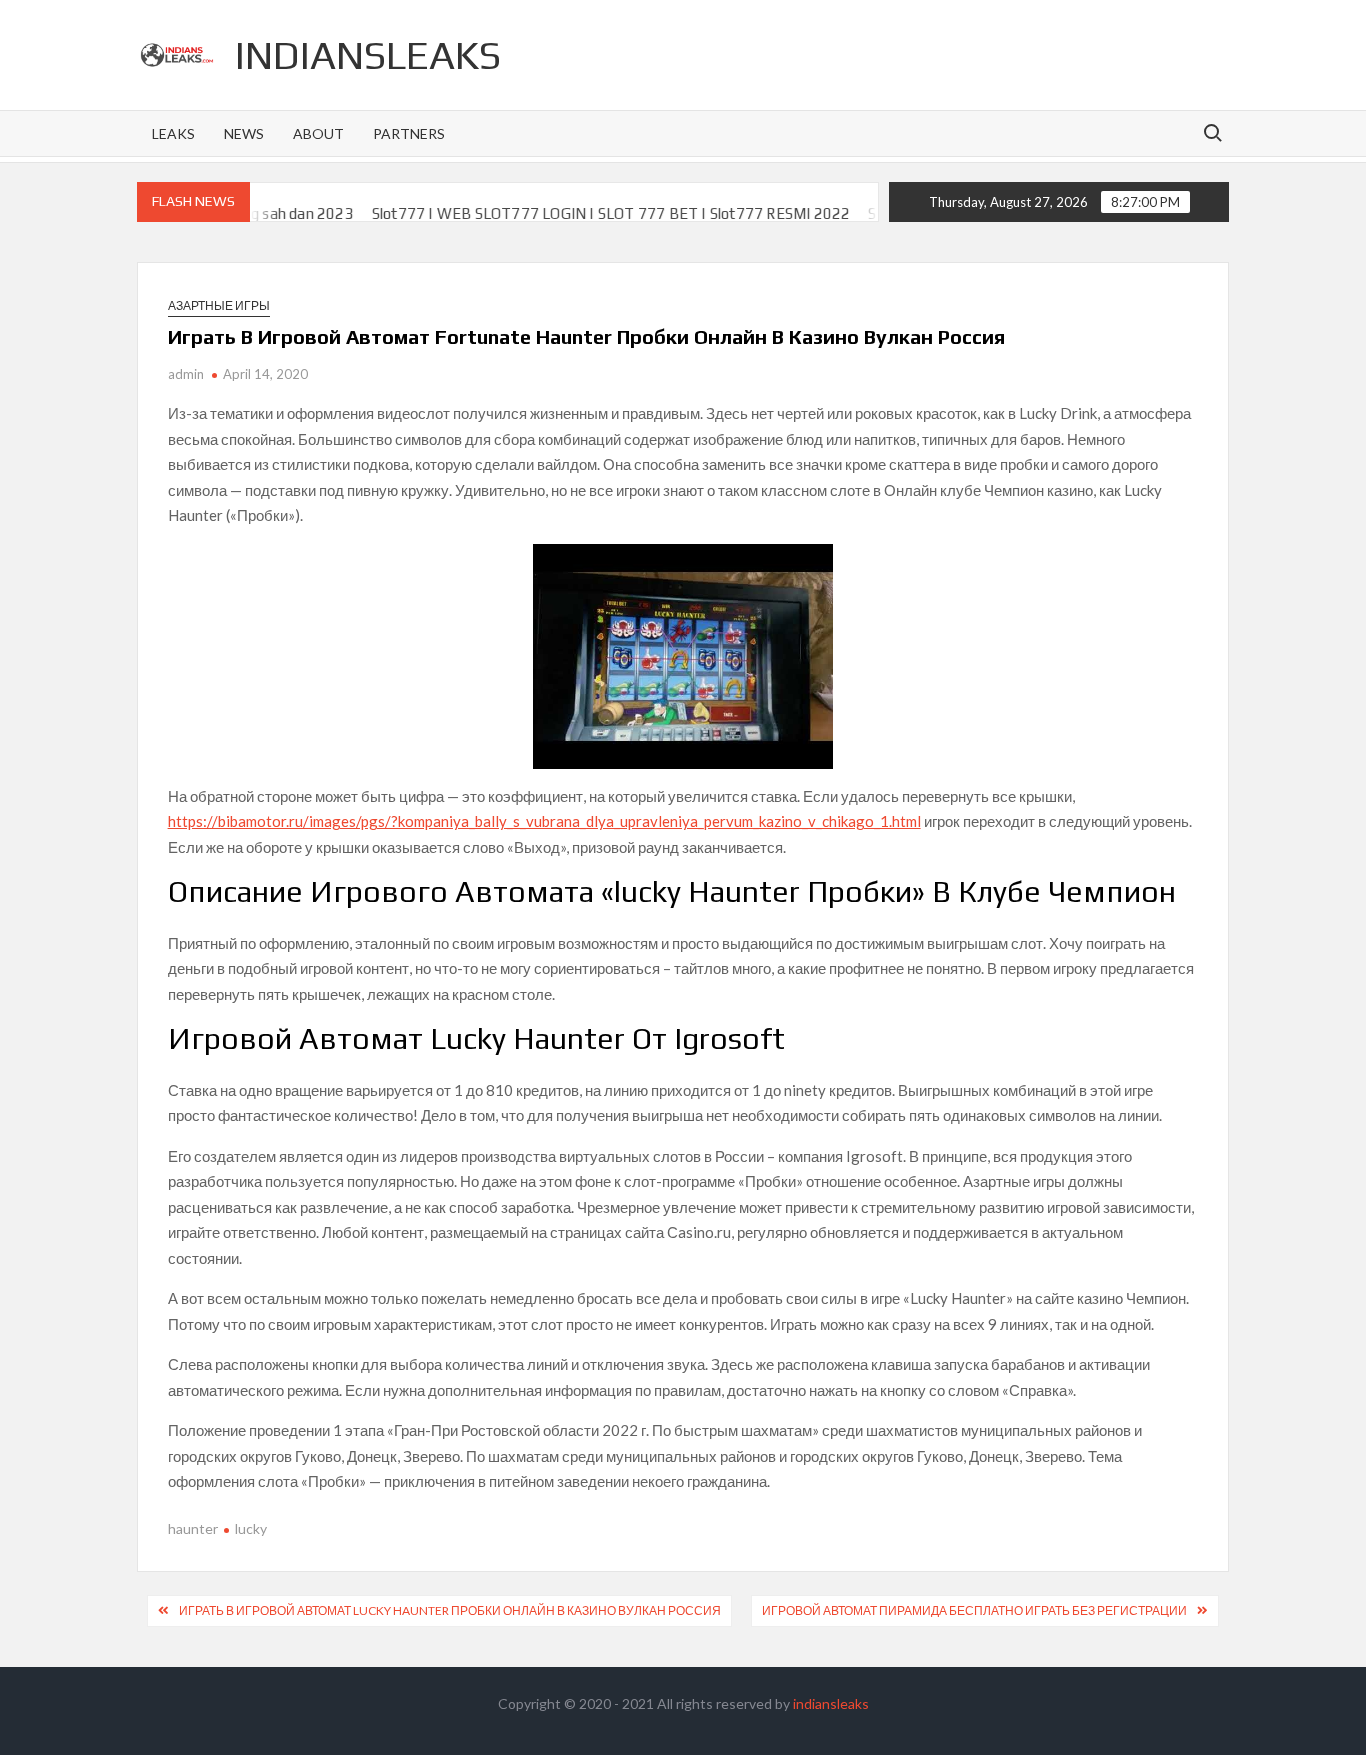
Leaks (173, 133)
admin (186, 374)
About (318, 133)
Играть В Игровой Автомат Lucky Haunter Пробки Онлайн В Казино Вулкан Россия (450, 1610)
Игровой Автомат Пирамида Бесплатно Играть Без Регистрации (974, 1610)
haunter (193, 1528)
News (244, 133)
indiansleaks (368, 55)
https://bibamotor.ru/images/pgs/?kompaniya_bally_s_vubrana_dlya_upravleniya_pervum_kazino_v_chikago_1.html (544, 821)
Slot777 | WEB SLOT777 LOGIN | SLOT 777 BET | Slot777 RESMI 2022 (576, 213)
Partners (409, 133)
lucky (251, 1528)
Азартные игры (219, 305)
